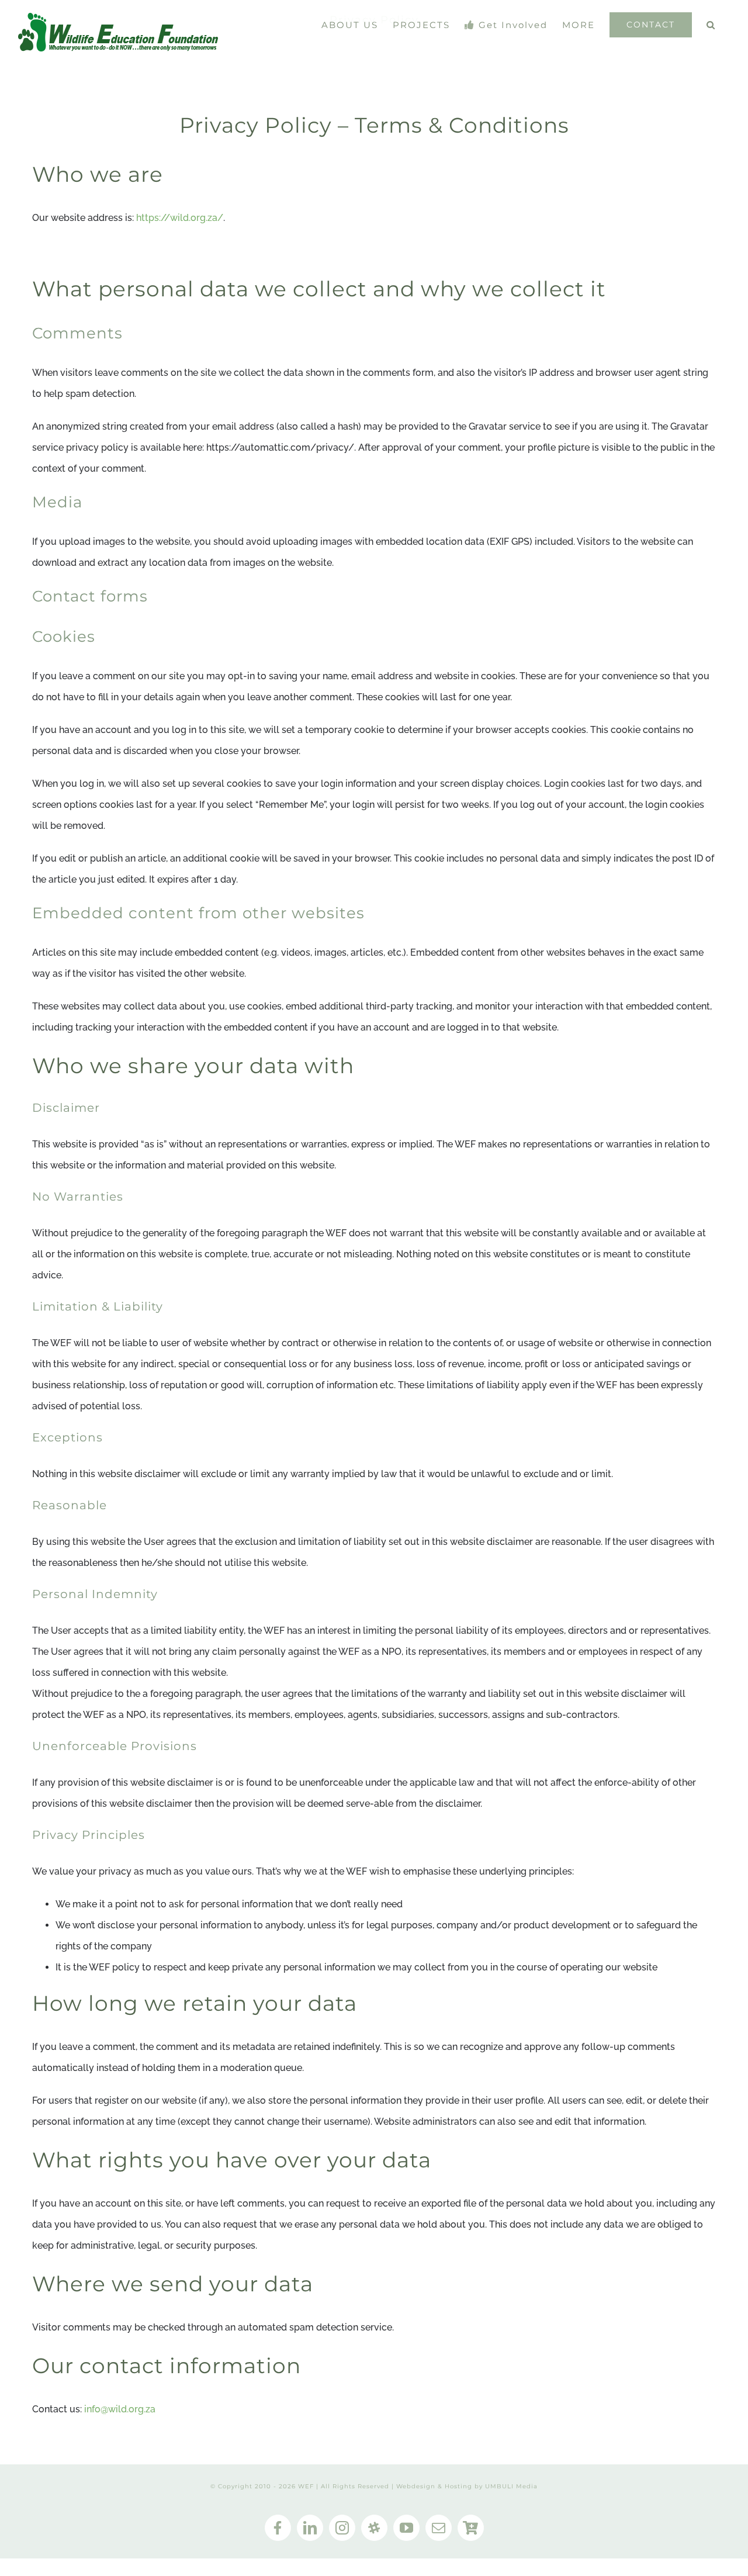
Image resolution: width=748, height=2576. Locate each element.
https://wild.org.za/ (180, 218)
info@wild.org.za (120, 2409)
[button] (711, 25)
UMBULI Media (511, 2486)
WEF (306, 2486)
